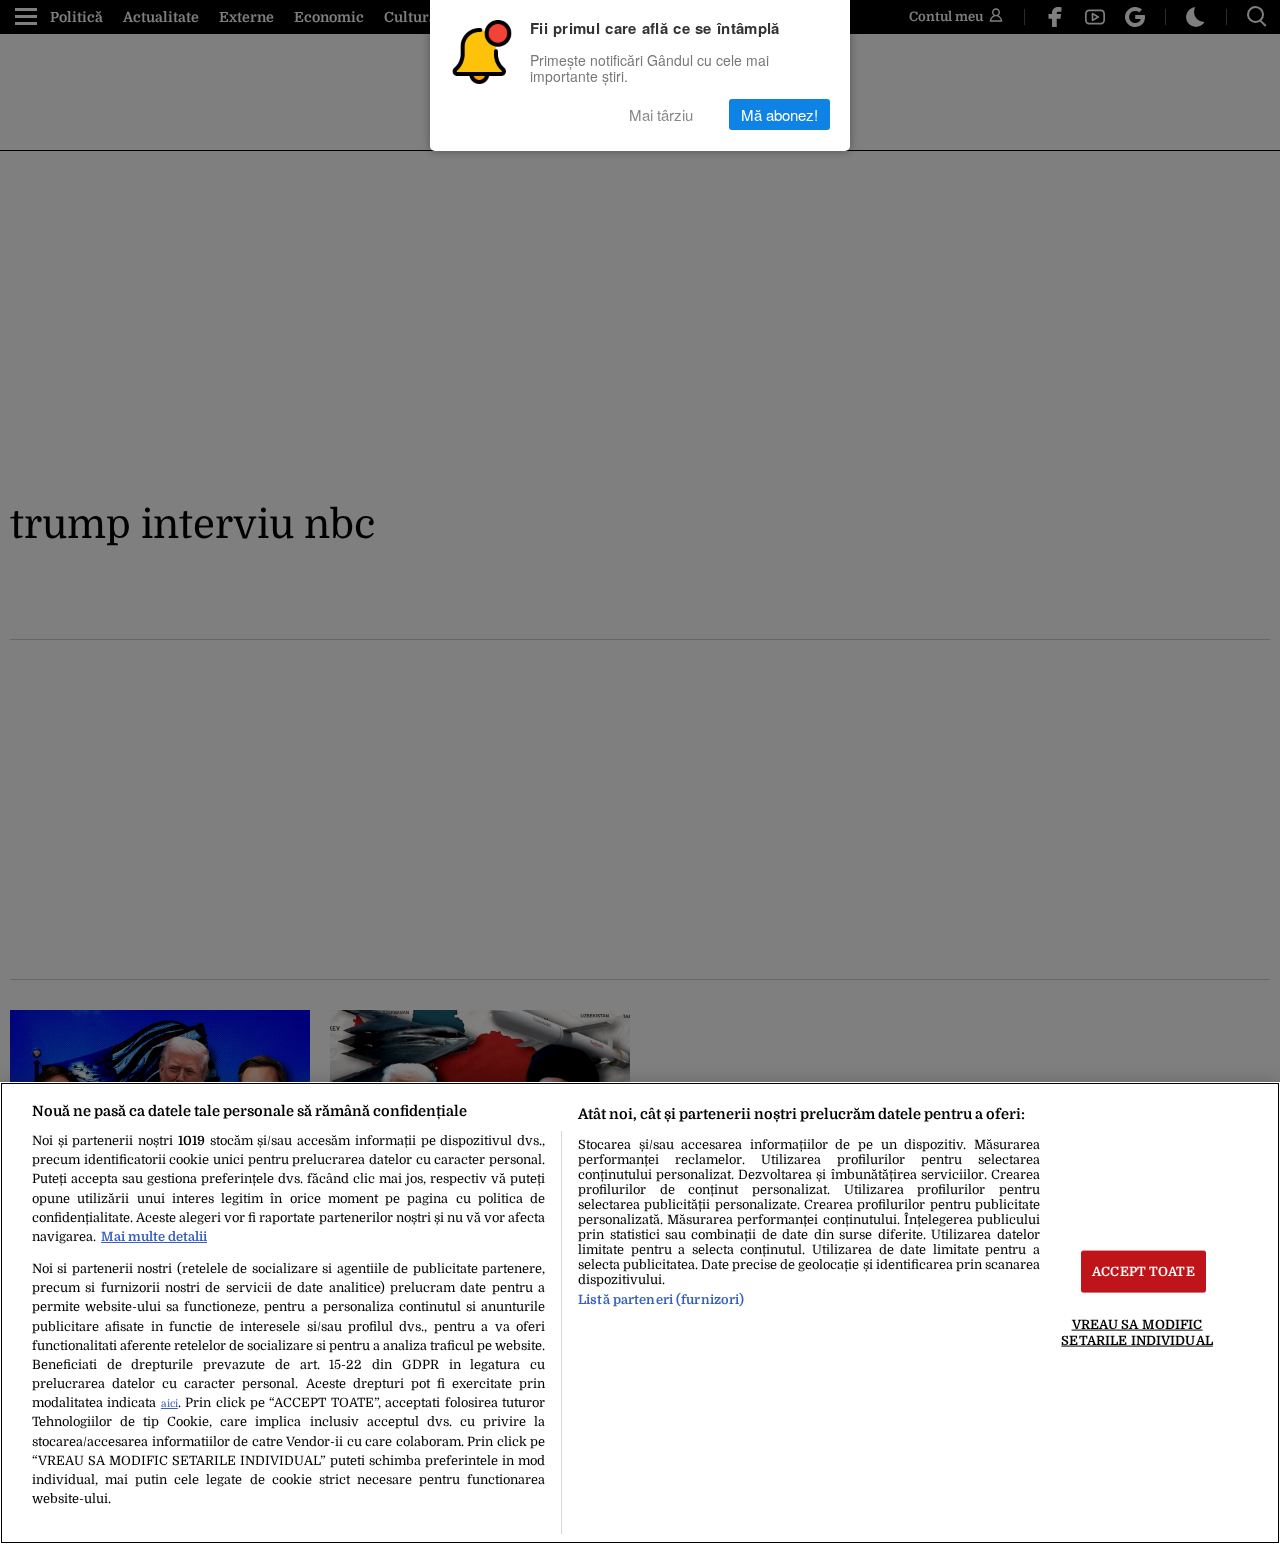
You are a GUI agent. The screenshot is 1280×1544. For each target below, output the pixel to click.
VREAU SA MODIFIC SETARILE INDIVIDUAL (1136, 1332)
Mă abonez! (779, 114)
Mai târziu (661, 114)
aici (169, 1403)
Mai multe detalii (154, 1236)
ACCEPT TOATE (1143, 1271)
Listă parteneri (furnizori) (661, 1299)
